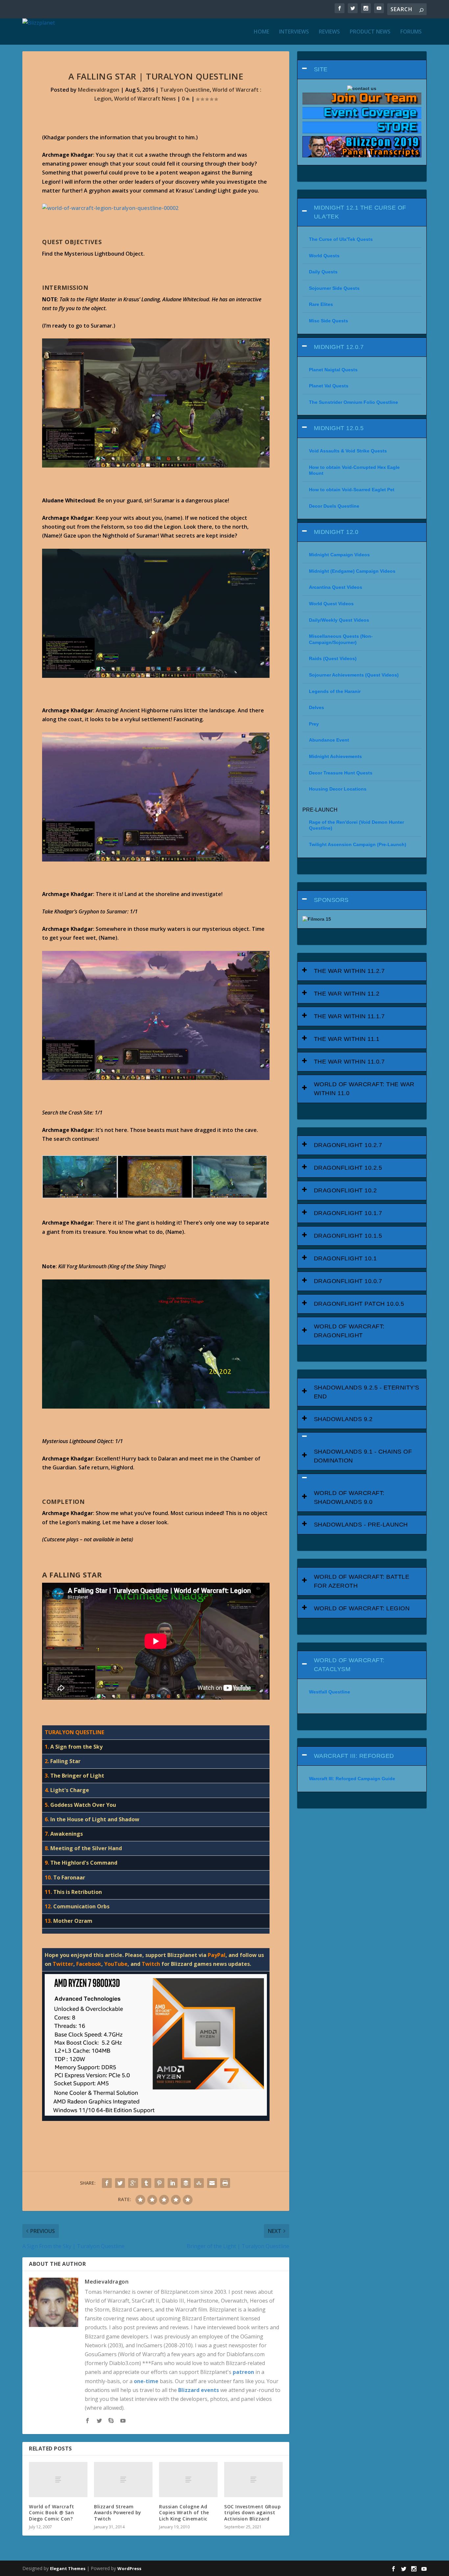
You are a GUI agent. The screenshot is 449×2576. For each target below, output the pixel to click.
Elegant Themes (68, 2568)
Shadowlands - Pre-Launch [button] (361, 1525)
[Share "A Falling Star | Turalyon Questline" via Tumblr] (146, 2183)
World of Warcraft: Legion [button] (362, 1608)
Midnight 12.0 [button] (336, 532)
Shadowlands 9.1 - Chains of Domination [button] (363, 1456)
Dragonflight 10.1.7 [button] (348, 1213)
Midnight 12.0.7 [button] (339, 347)
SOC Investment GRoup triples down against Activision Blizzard (252, 2512)
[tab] (362, 69)
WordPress (129, 2568)
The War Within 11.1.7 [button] (349, 1016)
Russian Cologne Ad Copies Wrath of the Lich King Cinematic (184, 2512)
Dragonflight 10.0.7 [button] (348, 1281)
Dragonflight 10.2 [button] (345, 1190)
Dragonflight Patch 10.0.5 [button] (359, 1304)
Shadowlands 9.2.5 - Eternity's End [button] (367, 1392)
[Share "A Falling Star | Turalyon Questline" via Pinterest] (159, 2183)
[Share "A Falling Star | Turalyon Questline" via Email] (212, 2183)
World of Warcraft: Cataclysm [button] (349, 1665)
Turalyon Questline (185, 90)
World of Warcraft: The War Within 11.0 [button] (364, 1089)
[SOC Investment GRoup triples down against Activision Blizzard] (253, 2480)
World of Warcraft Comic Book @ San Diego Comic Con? (52, 2512)
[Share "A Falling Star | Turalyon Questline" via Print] (225, 2183)
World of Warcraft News (145, 99)
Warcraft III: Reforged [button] (354, 1756)
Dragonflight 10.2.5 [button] (348, 1168)
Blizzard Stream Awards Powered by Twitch (118, 2512)
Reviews (329, 32)
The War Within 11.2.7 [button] (349, 971)
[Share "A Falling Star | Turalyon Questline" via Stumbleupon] (199, 2183)
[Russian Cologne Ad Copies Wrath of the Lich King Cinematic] (188, 2480)
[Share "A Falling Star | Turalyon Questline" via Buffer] (186, 2183)
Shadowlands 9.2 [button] (343, 1419)
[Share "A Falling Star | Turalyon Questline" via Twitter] (120, 2183)
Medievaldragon (99, 90)
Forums (411, 32)
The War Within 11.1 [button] (347, 1039)
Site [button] (321, 69)
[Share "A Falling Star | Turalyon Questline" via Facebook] (107, 2183)
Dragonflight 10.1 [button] (345, 1258)
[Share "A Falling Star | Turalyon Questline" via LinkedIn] (173, 2183)
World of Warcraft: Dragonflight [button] (349, 1331)
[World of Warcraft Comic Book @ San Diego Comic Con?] (58, 2480)
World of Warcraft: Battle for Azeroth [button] (362, 1581)
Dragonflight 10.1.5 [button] (348, 1236)
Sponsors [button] (331, 900)
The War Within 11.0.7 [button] (349, 1062)
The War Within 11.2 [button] (347, 994)
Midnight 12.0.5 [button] (339, 428)
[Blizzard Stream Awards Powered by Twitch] (123, 2480)
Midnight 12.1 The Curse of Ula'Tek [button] (360, 212)
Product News (370, 32)
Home (261, 32)
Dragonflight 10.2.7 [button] (348, 1145)
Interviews (294, 32)
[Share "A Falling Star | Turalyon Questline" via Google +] (133, 2183)
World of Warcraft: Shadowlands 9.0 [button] (349, 1497)
